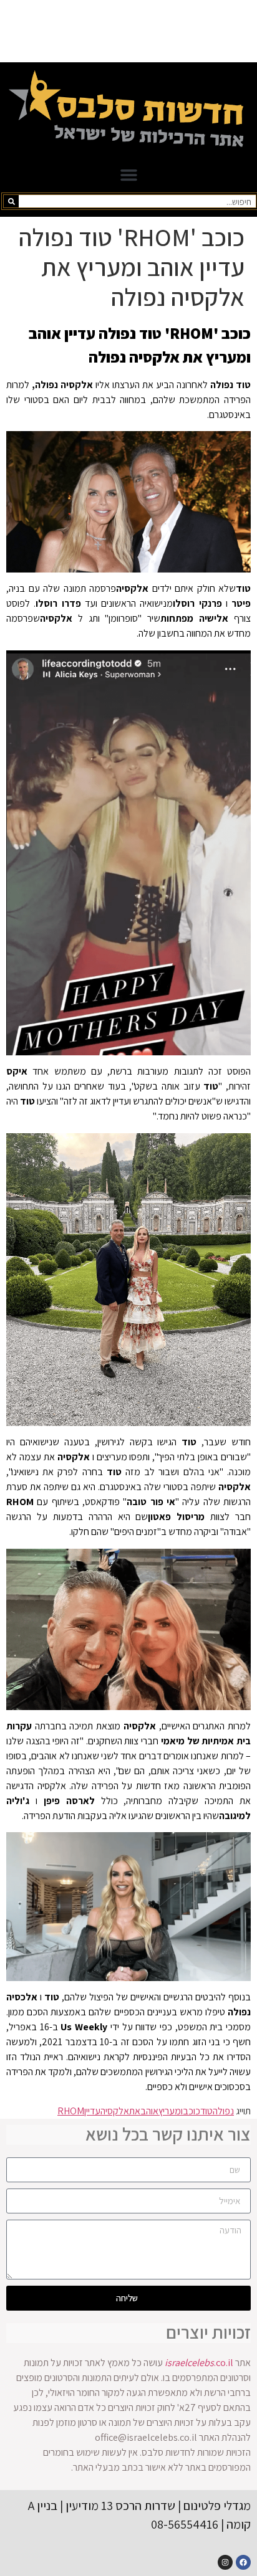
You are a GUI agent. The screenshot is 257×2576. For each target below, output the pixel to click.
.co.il (199, 2363)
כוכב (192, 2111)
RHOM (71, 2111)
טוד (206, 2111)
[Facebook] (243, 2562)
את (135, 2111)
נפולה (223, 2111)
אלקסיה (115, 2111)
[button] (128, 175)
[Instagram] (225, 2562)
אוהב (149, 2111)
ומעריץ (171, 2111)
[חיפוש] (11, 201)
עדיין (92, 2111)
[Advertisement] (128, 31)
